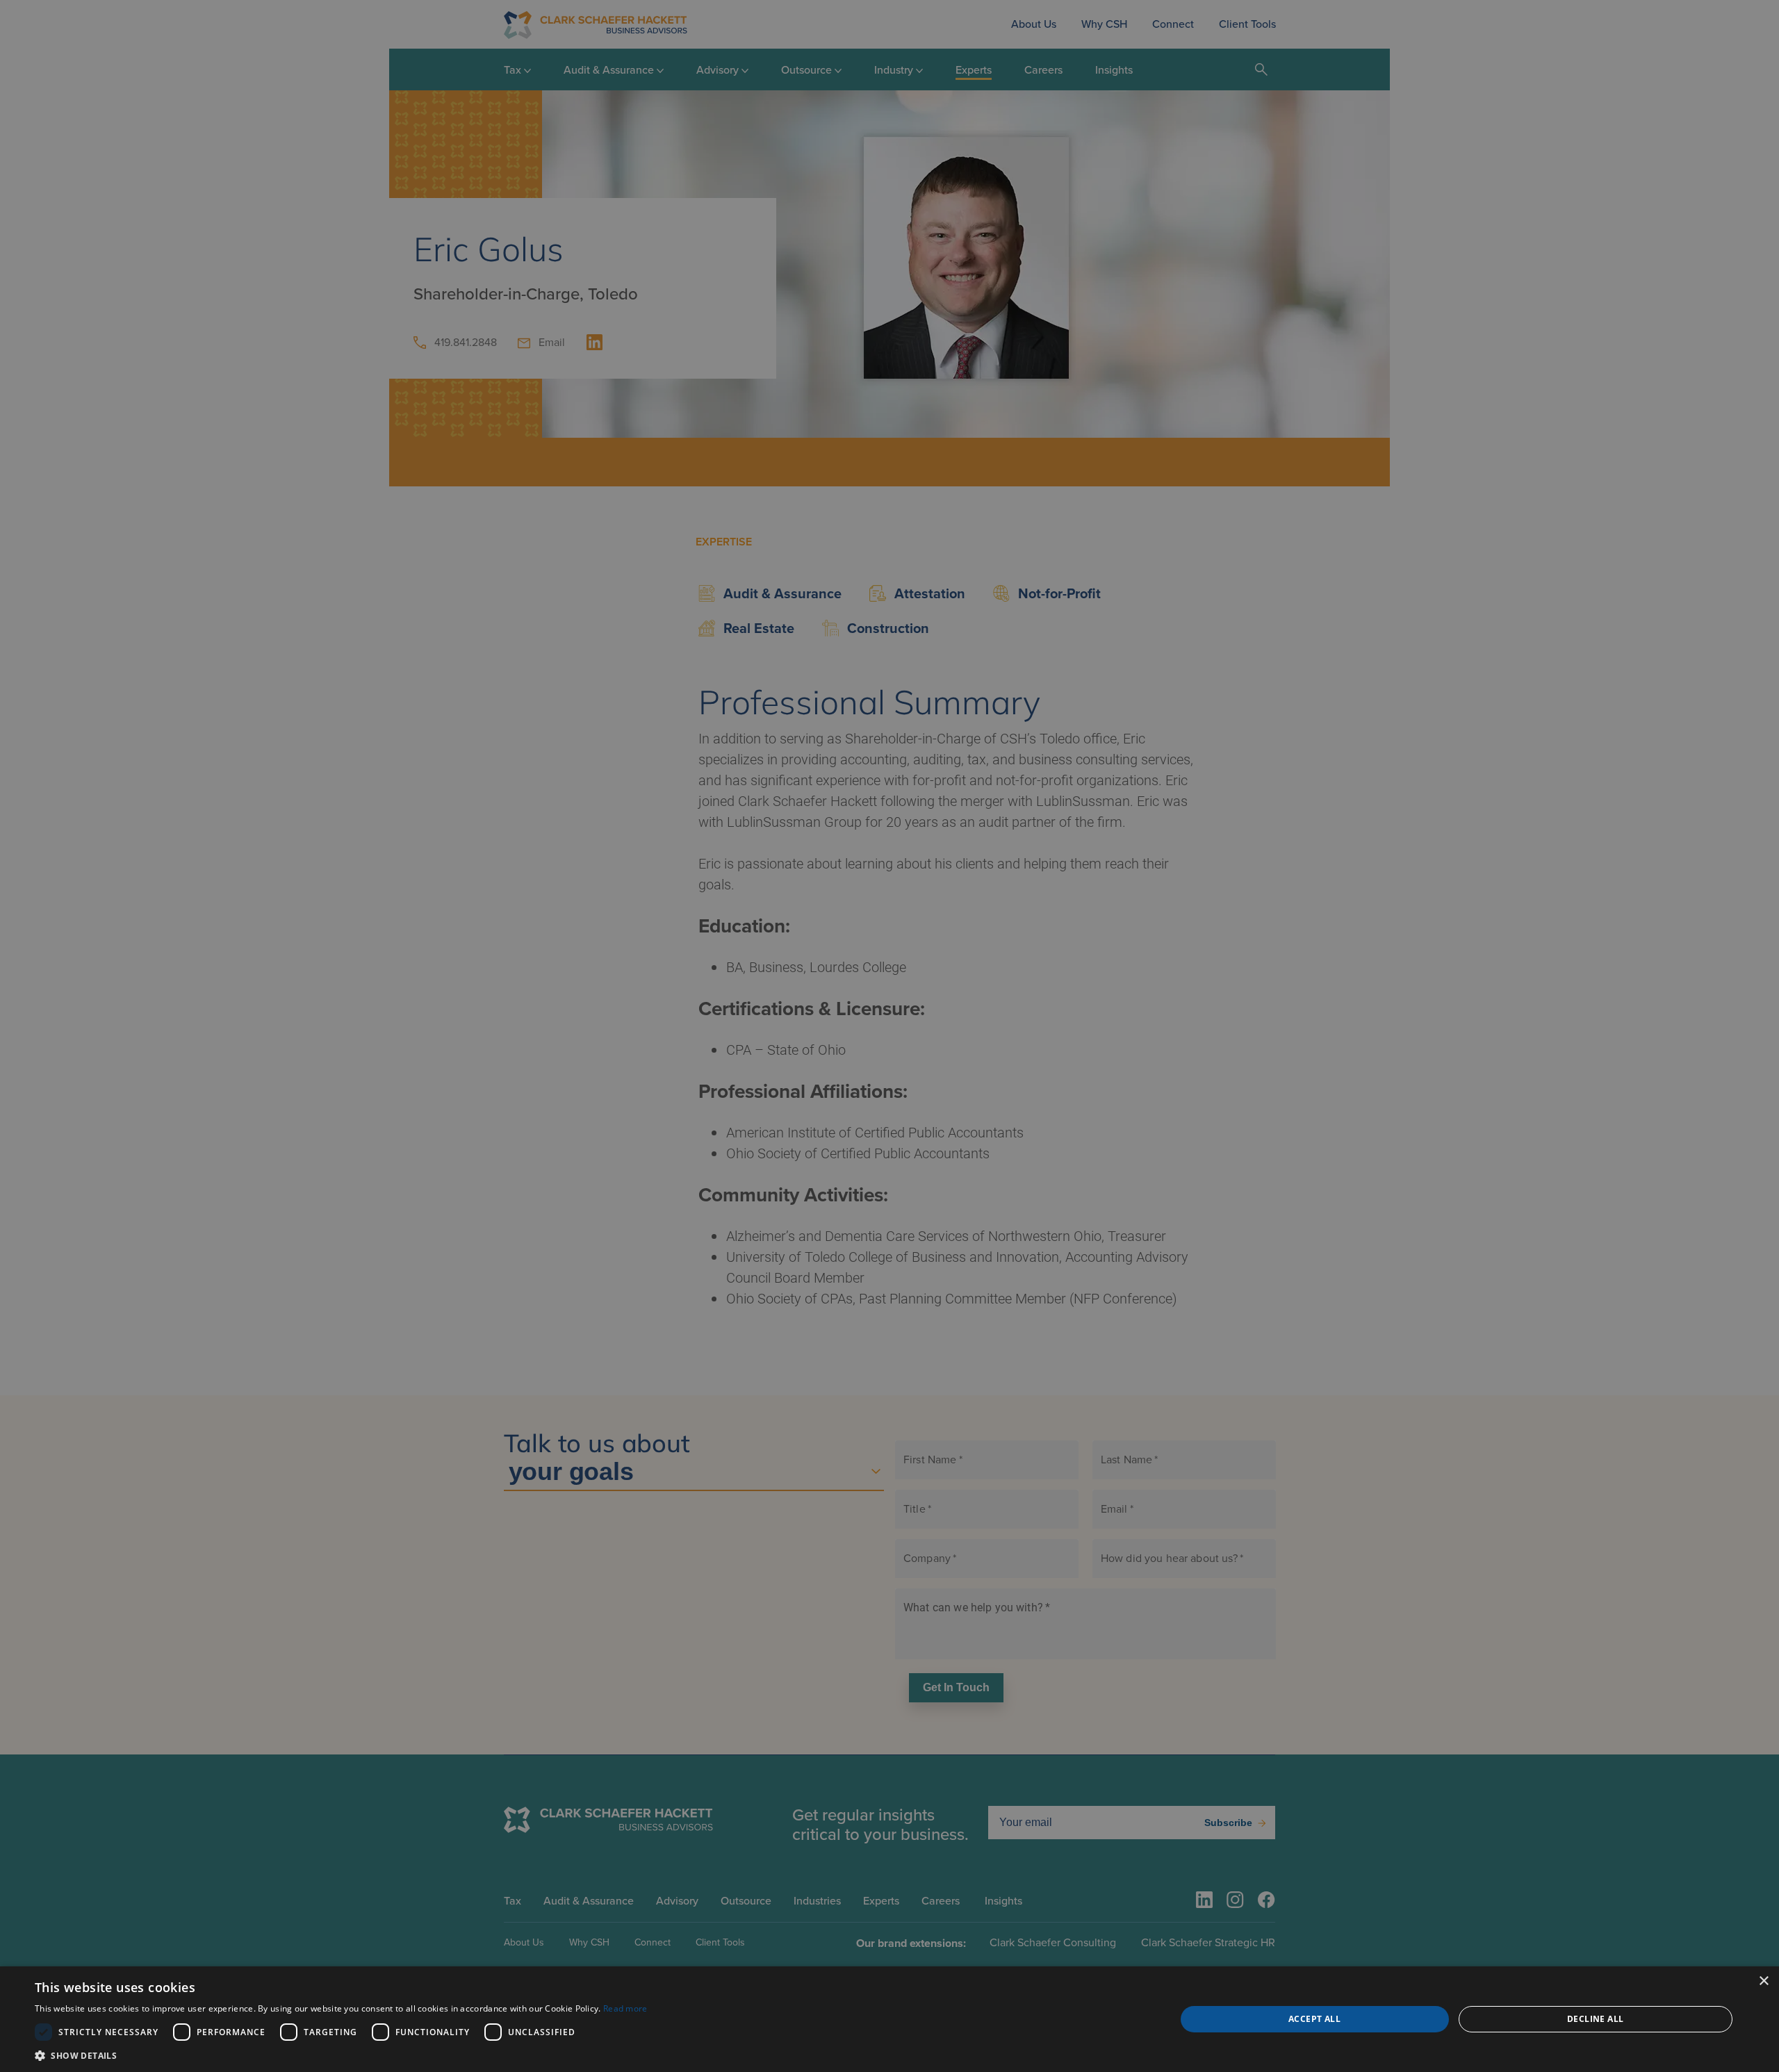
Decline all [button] (1595, 2019)
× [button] (1763, 1981)
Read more (625, 2008)
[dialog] (889, 2019)
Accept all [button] (1314, 2019)
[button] (341, 2055)
